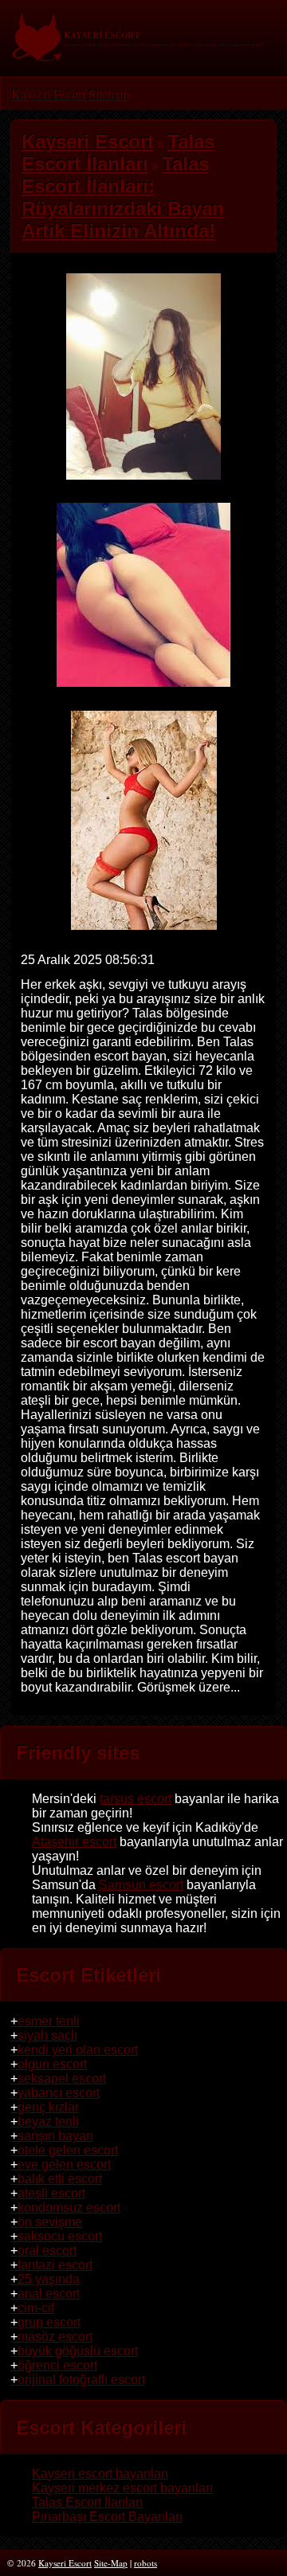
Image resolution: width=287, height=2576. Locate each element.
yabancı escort (59, 2093)
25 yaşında (49, 2279)
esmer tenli (49, 2021)
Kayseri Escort (48, 94)
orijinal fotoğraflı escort (81, 2380)
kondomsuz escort (69, 2207)
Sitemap (109, 94)
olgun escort (52, 2064)
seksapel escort (62, 2078)
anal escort (49, 2294)
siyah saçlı (47, 2035)
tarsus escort (136, 1799)
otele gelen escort (68, 2150)
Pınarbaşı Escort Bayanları (107, 2517)
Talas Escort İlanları (87, 2502)
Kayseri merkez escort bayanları (122, 2488)
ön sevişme (50, 2222)
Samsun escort (141, 1885)
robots (145, 2563)
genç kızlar (48, 2107)
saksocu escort (60, 2236)
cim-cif (36, 2308)
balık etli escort (60, 2179)
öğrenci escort (57, 2365)
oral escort (47, 2251)
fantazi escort (55, 2265)
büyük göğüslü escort (78, 2351)
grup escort (49, 2322)
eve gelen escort (64, 2164)
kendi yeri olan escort (78, 2050)
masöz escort (55, 2337)
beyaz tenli (48, 2121)
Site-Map (111, 2563)
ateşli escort (51, 2193)
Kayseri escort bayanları (100, 2474)
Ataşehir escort (74, 1842)
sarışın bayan (55, 2136)
